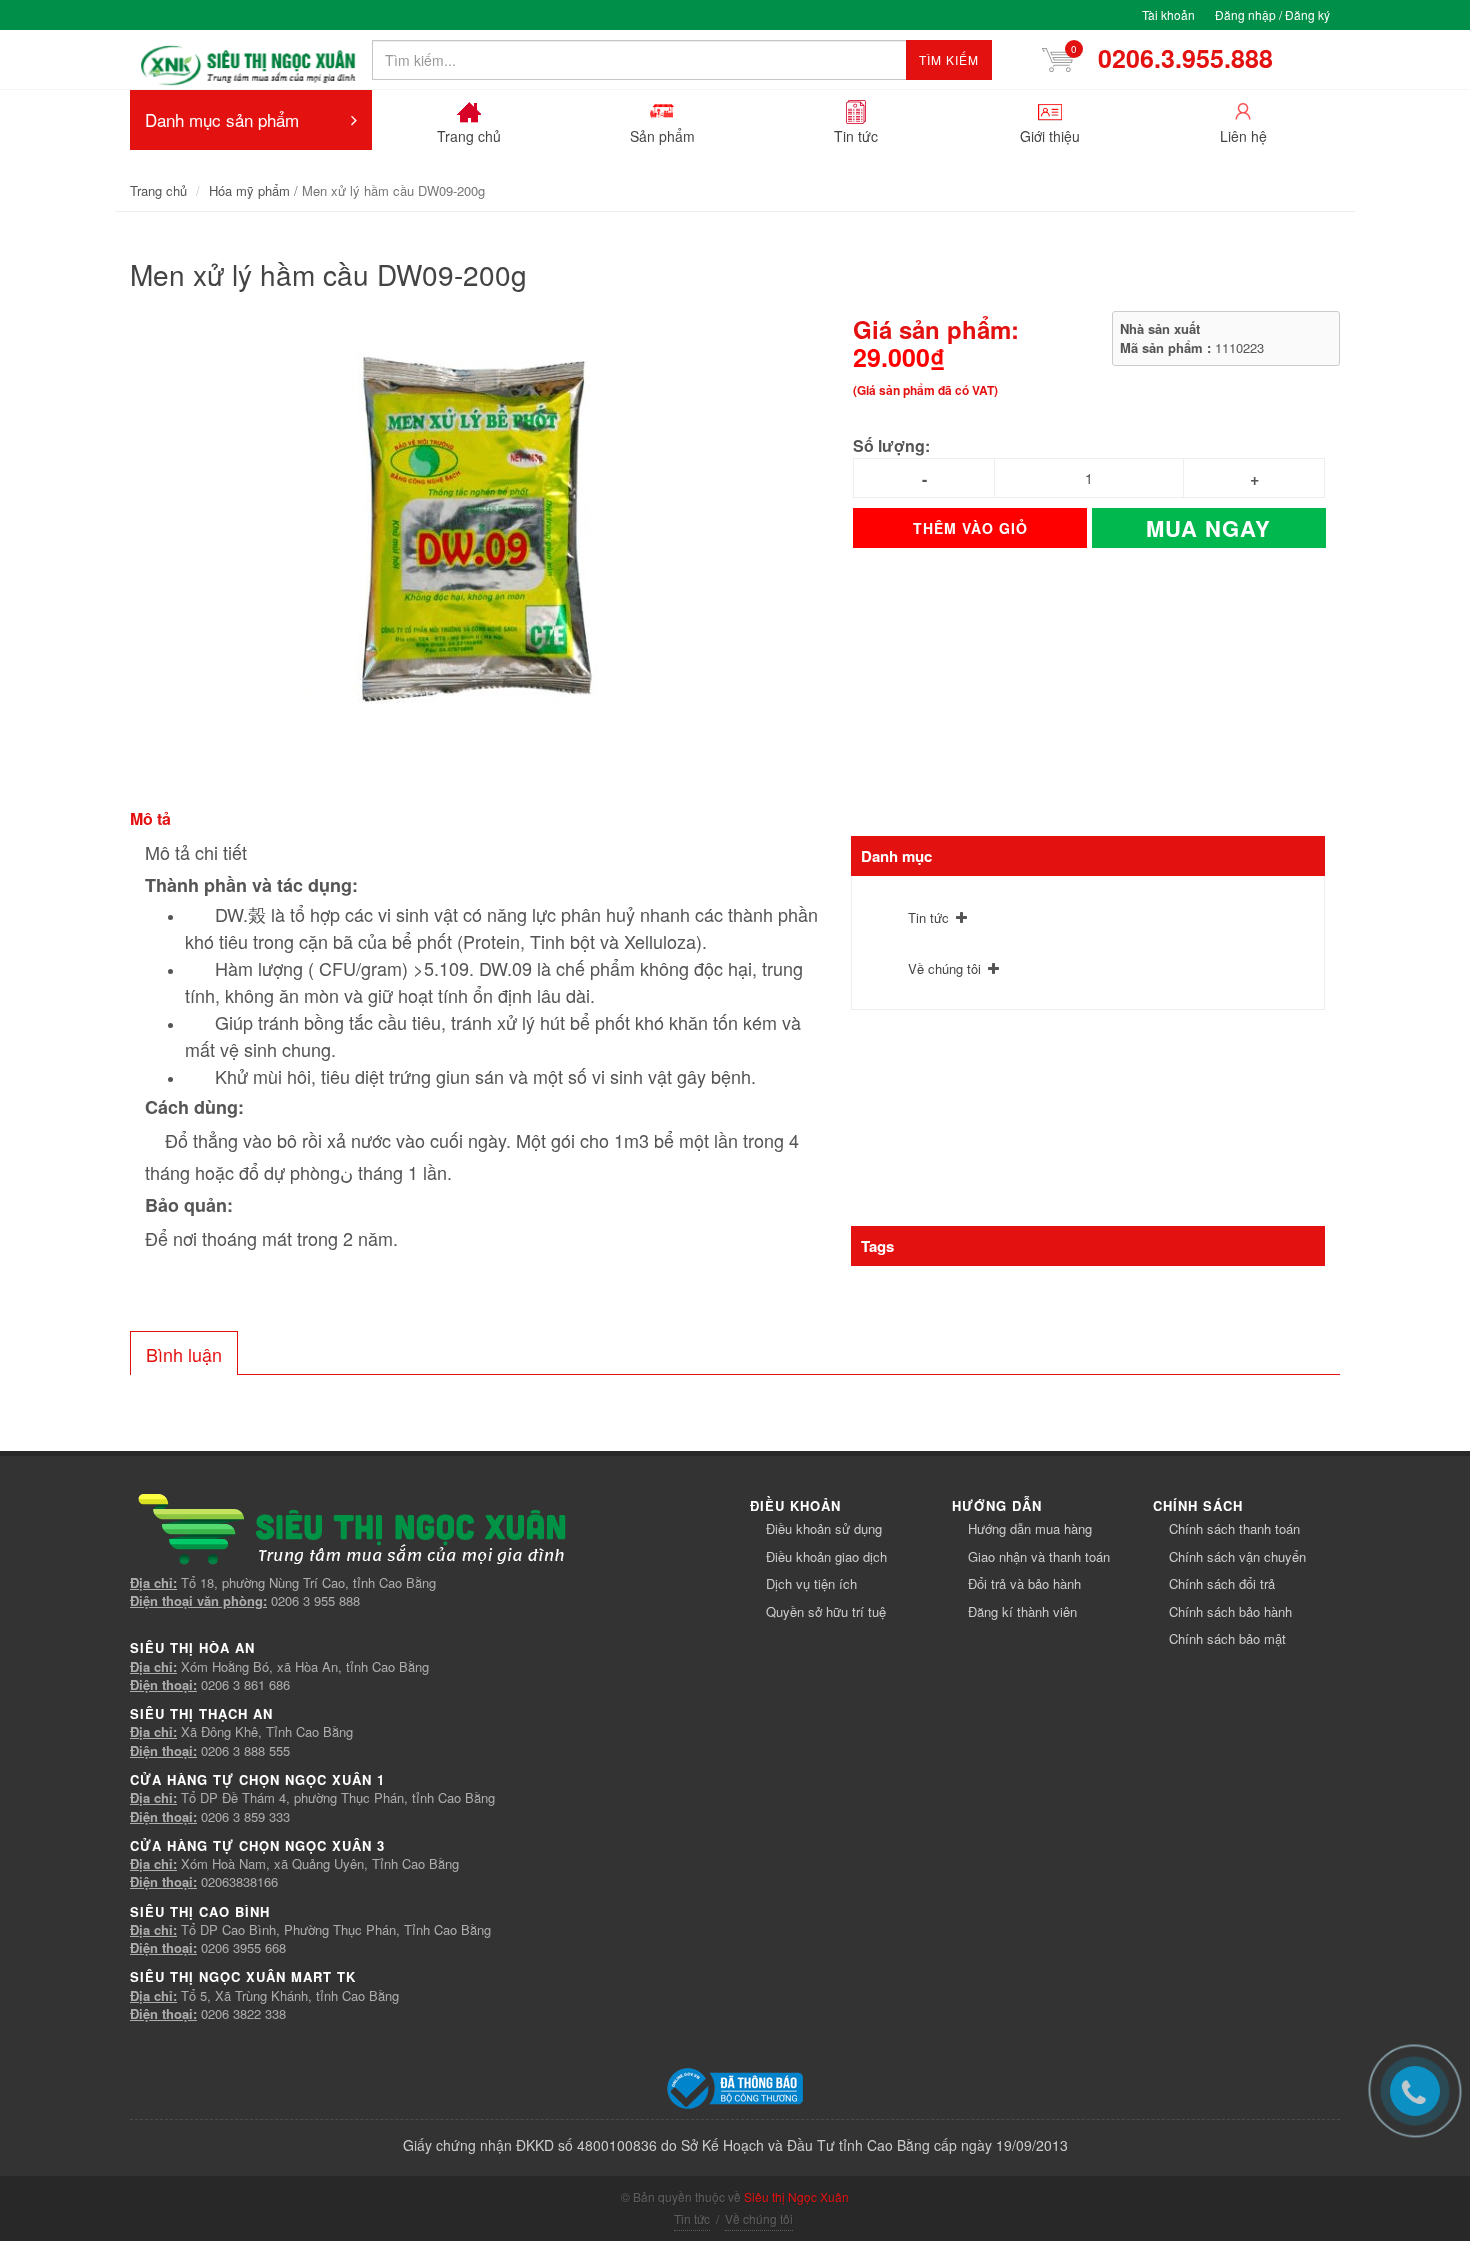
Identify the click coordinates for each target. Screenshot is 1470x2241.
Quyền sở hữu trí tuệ (826, 1611)
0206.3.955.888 (1178, 58)
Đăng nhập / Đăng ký (1272, 14)
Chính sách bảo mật (1227, 1638)
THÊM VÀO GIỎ (970, 528)
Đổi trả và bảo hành (1024, 1583)
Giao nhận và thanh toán (1039, 1556)
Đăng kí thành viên (1022, 1611)
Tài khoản (1168, 14)
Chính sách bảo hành (1230, 1611)
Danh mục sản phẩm (222, 119)
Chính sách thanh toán (1234, 1528)
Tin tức (928, 917)
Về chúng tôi (944, 968)
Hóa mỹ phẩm (249, 190)
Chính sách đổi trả (1222, 1583)
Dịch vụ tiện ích (811, 1583)
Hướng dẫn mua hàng (1030, 1528)
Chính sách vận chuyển (1237, 1556)
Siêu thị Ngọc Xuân (796, 2196)
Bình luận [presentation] (184, 1354)
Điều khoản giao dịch (826, 1556)
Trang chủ (158, 190)
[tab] (184, 1353)
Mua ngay (1208, 528)
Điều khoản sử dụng (824, 1528)
